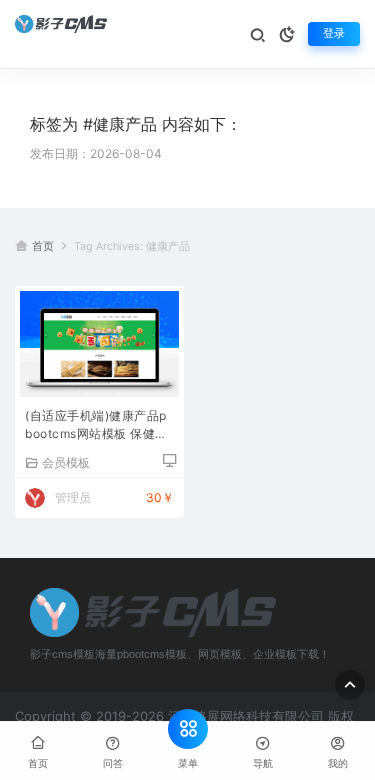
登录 (334, 33)
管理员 (73, 497)
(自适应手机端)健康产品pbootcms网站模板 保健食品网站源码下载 (96, 426)
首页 (43, 246)
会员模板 (66, 462)
